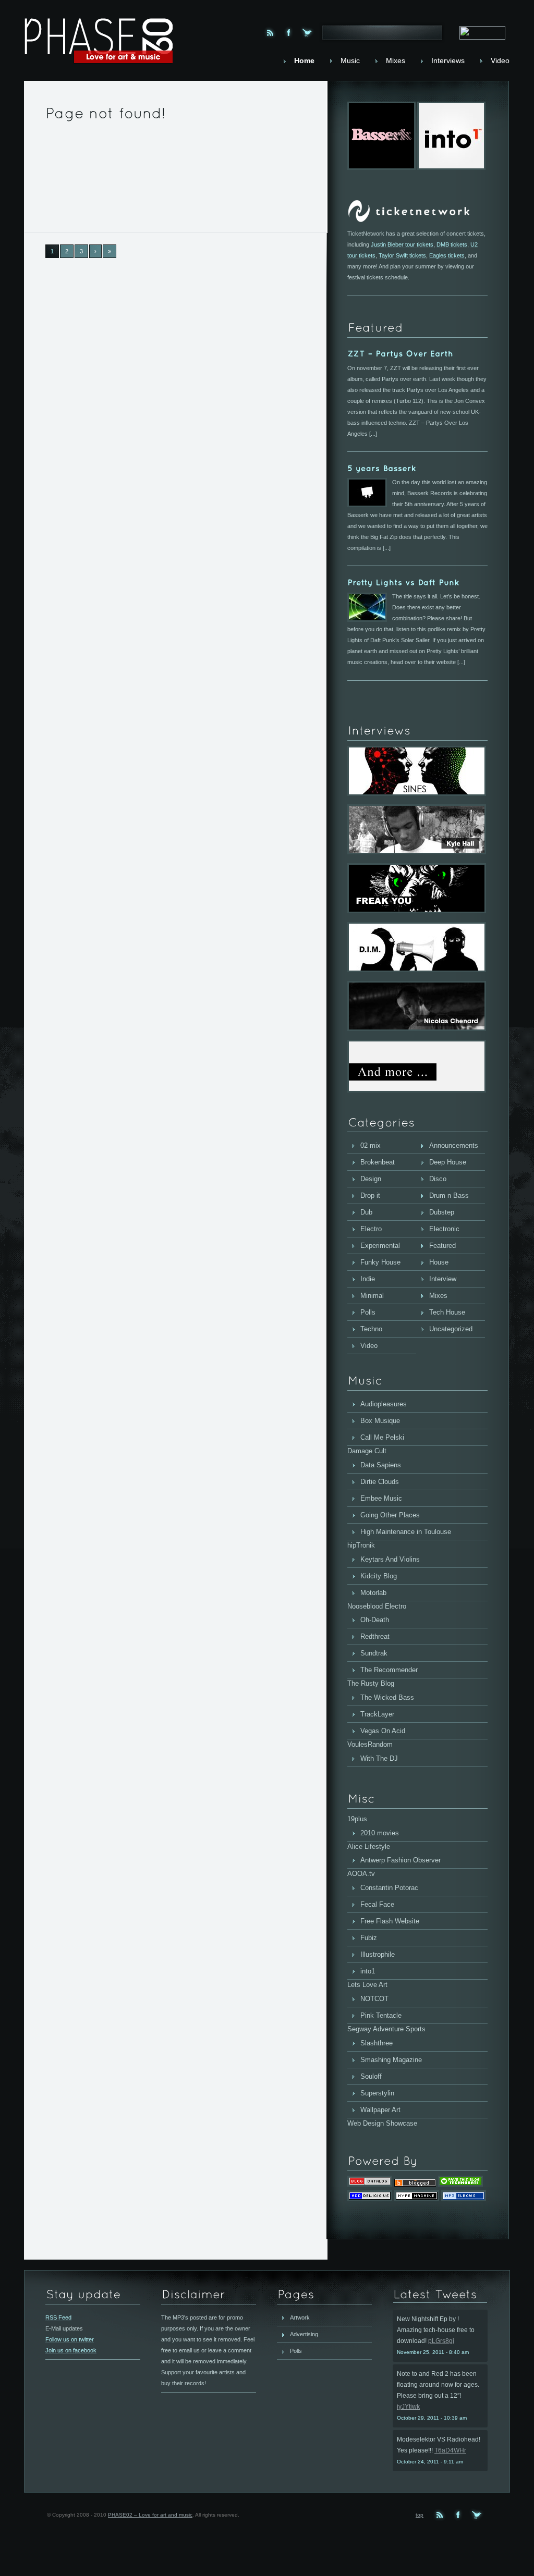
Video (369, 1346)
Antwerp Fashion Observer (400, 1860)
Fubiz (369, 1938)
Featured (442, 1246)
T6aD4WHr (450, 2450)
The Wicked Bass (387, 1697)
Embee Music (381, 1498)
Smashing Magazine (391, 2060)
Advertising (304, 2334)
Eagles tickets (447, 255)
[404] (106, 112)
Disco (438, 1179)
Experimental (380, 1246)
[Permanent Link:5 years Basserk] (382, 468)
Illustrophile (378, 1954)
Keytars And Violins (390, 1559)
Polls (368, 1312)
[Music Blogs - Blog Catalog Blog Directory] (370, 2184)
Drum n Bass (449, 1195)
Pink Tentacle (381, 2015)
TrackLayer (377, 1714)
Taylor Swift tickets (402, 255)
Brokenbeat (378, 1162)
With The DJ (379, 1758)
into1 (368, 1971)
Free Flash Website (390, 1921)
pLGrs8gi (441, 2341)
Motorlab (373, 1593)
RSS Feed (58, 2317)
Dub (366, 1212)
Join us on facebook (71, 2350)
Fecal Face (377, 1904)
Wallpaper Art (380, 2110)
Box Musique (380, 1421)
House (439, 1262)
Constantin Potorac (389, 1888)
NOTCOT (374, 1999)
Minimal (372, 1296)
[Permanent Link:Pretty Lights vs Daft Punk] (403, 582)
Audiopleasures (384, 1404)
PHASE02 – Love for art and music (150, 2515)
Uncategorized (451, 1329)
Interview (443, 1279)
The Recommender (389, 1670)
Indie (368, 1279)
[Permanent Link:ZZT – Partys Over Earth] (400, 354)
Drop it (370, 1195)
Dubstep (442, 1212)
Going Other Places (390, 1515)
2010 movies (380, 1833)
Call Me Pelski (382, 1437)
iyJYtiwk (408, 2407)
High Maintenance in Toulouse (406, 1532)
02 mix (371, 1145)
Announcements (454, 1145)
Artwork (300, 2317)
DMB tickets (452, 244)
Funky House (380, 1262)
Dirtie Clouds (380, 1482)
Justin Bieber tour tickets (402, 244)
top (420, 2515)
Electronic (444, 1229)
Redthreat (375, 1636)
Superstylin (377, 2093)
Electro (371, 1229)
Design (371, 1179)
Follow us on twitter (70, 2339)
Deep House (448, 1162)
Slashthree (377, 2043)
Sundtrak (374, 1653)
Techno (371, 1329)
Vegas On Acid (383, 1731)
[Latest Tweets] (440, 2295)
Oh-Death (375, 1620)
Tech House (447, 1312)
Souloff (371, 2076)
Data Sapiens (381, 1465)
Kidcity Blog (379, 1576)
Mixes (438, 1296)
